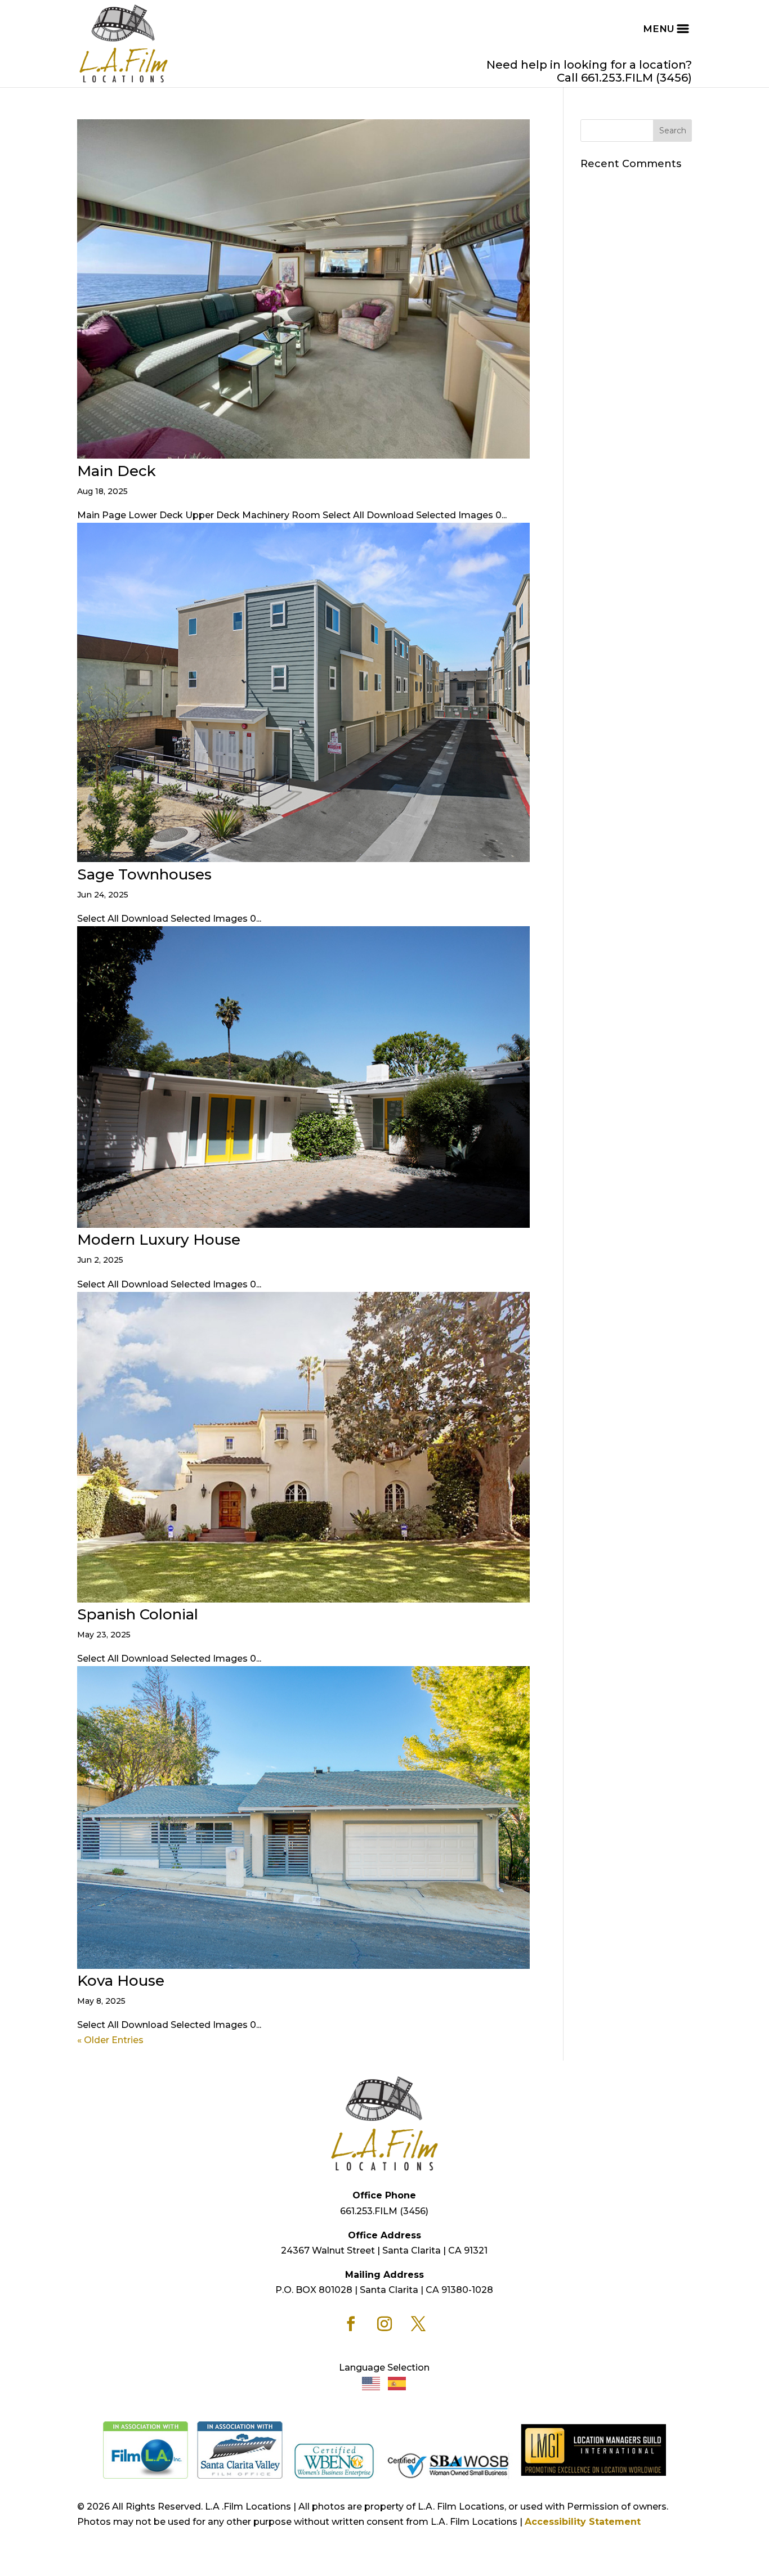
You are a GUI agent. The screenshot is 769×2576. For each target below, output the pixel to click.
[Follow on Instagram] (384, 2324)
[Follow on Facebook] (351, 2324)
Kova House (121, 1981)
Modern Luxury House (159, 1240)
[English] (372, 2383)
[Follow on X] (418, 2324)
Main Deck (117, 471)
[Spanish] (397, 2383)
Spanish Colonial (138, 1614)
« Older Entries (110, 2040)
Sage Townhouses (144, 874)
